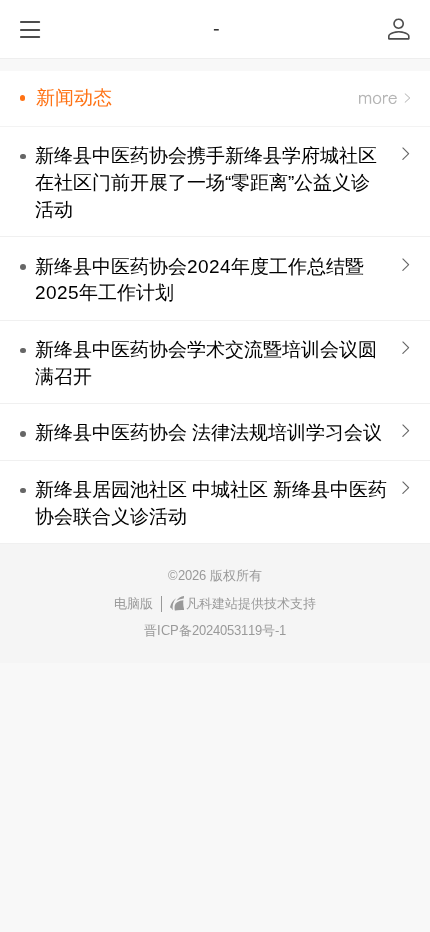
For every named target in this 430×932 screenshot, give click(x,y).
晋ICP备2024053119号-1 (215, 630)
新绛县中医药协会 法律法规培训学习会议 (208, 432)
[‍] (384, 98)
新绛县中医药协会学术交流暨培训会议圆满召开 (206, 363)
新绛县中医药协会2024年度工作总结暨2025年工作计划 (199, 280)
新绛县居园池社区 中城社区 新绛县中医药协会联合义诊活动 (211, 503)
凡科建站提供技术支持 (251, 603)
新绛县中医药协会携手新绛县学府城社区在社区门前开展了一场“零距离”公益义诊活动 (206, 182)
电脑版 (133, 603)
